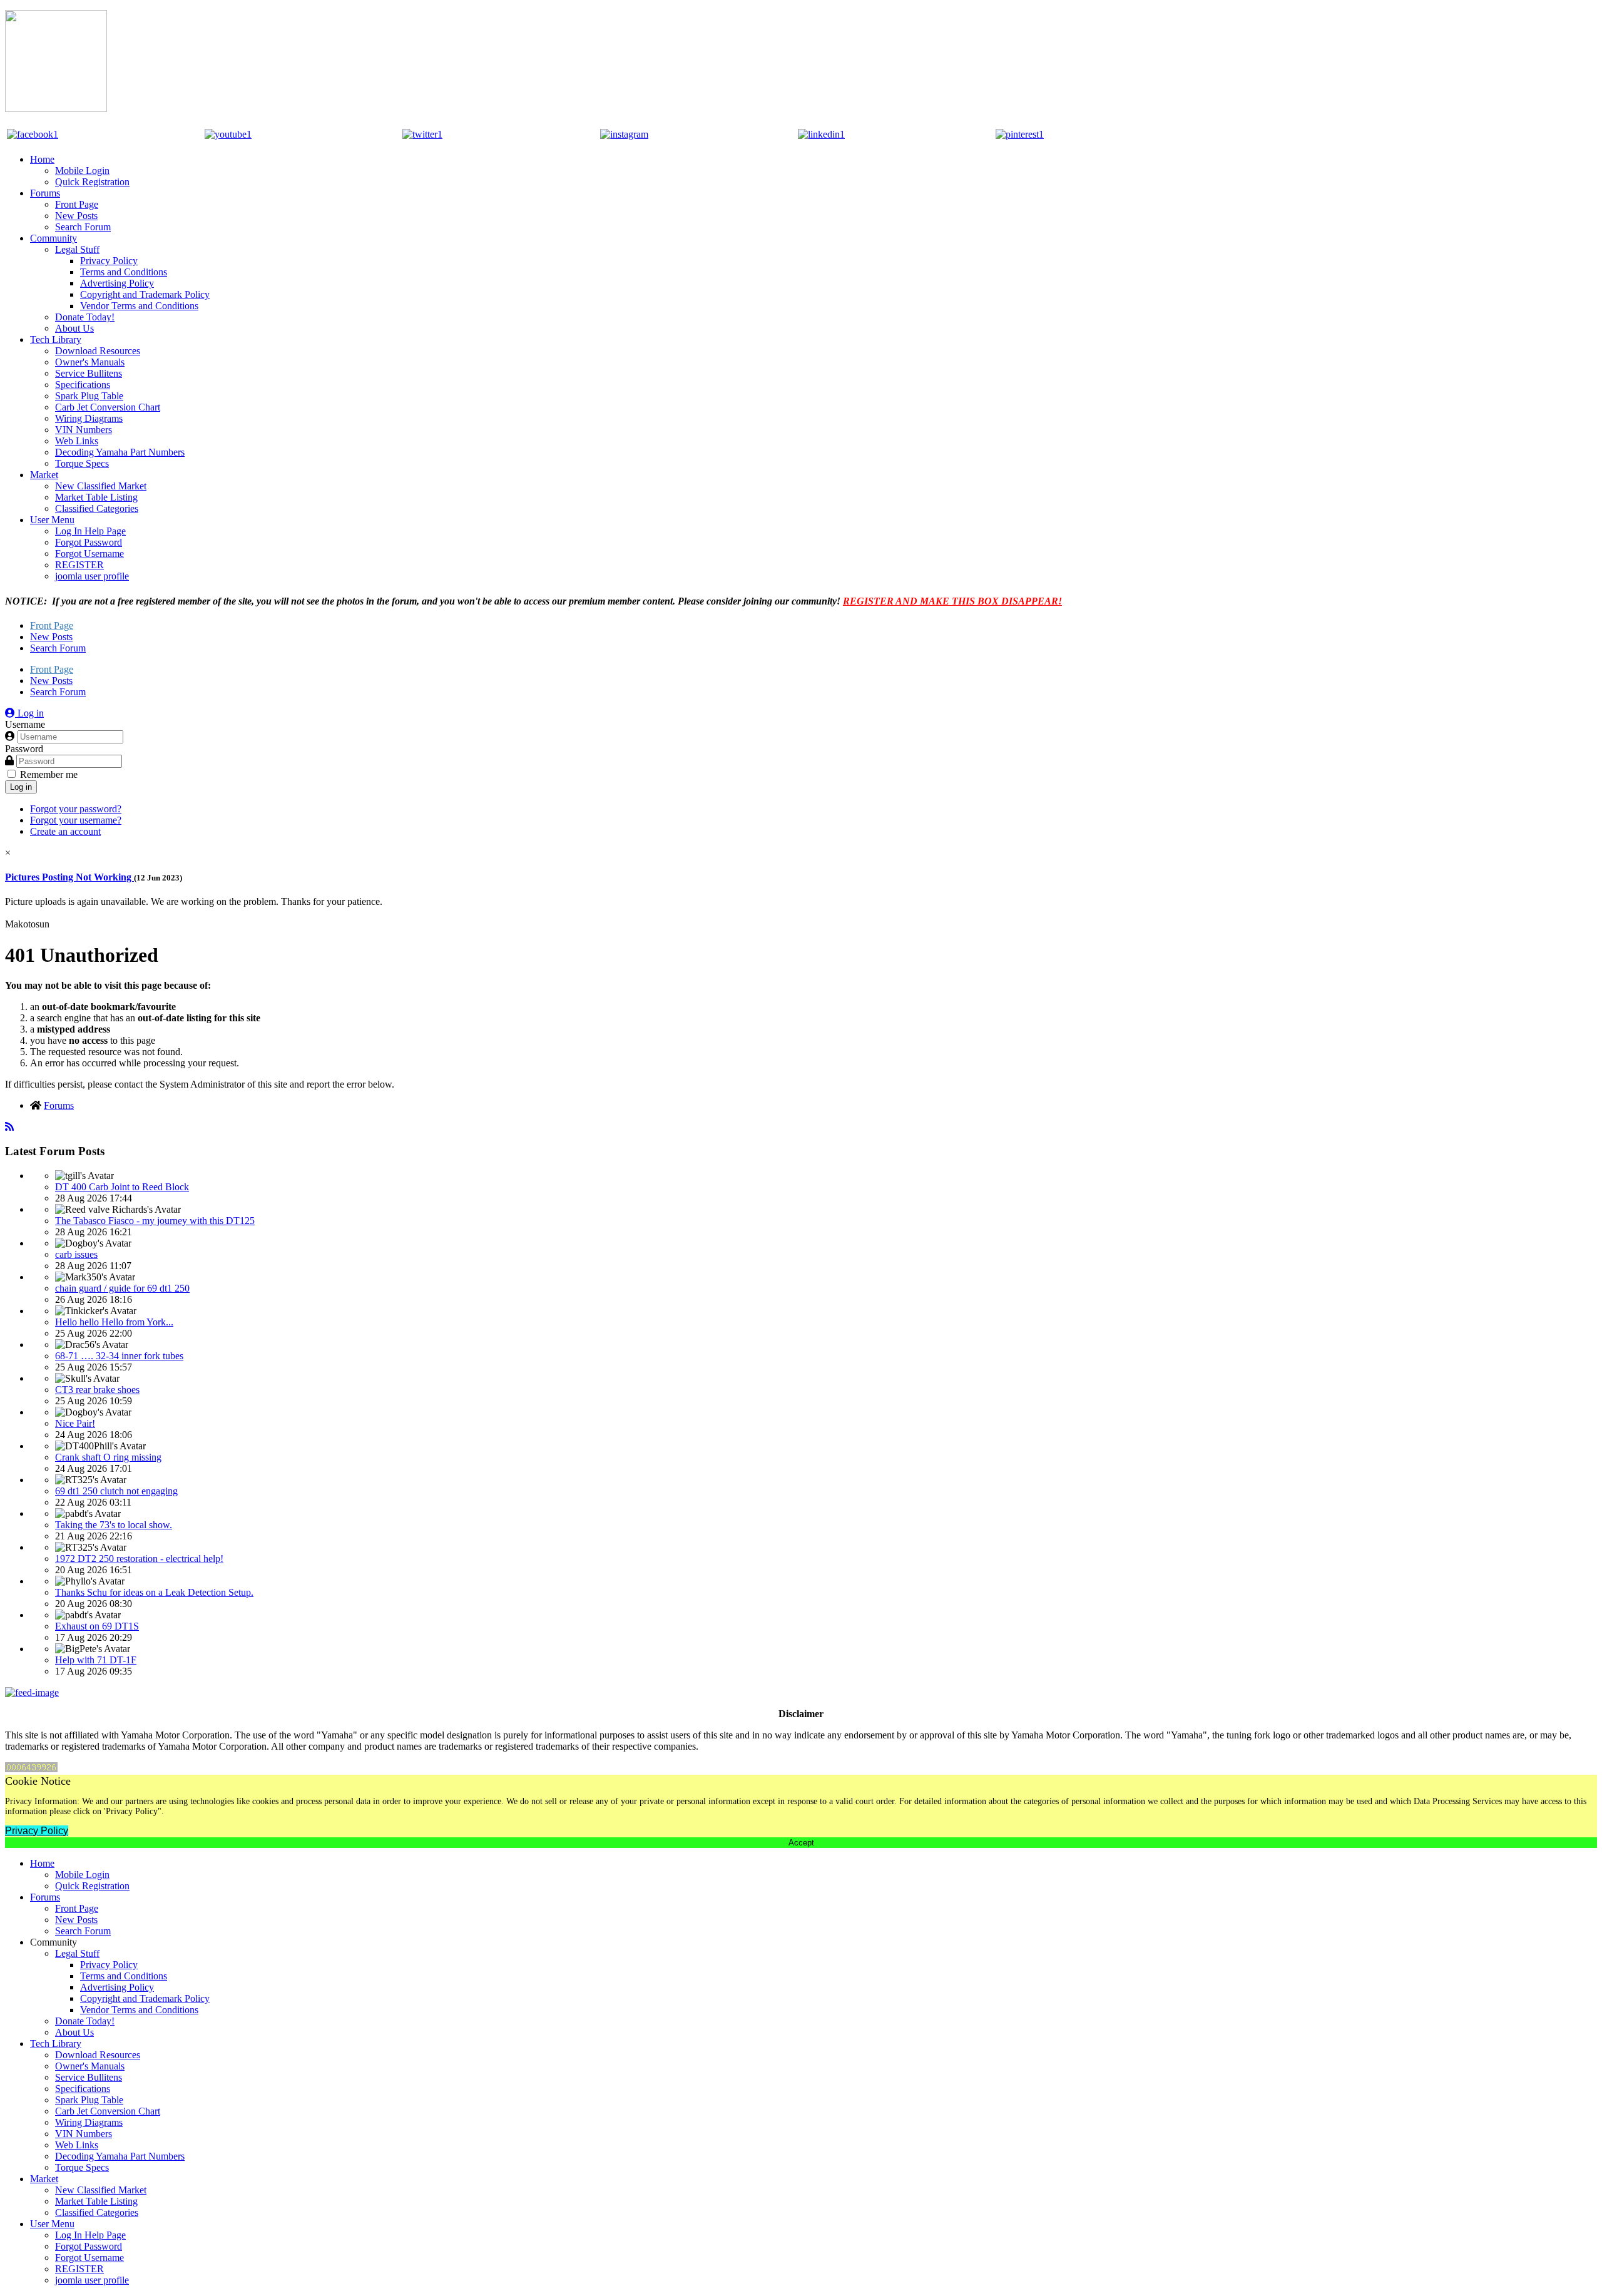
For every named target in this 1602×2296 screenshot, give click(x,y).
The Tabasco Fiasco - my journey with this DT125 (155, 1221)
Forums (45, 193)
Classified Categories (97, 508)
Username (25, 724)
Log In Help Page (90, 531)
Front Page (77, 204)
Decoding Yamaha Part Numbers (120, 452)
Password (24, 749)
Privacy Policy (109, 261)
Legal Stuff (77, 249)
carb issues (76, 1254)
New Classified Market (101, 486)
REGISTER (79, 565)
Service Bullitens (89, 373)
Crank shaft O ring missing (108, 1457)
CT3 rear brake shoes (97, 1390)
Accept (801, 1843)
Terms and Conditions (124, 272)
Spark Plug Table (89, 396)
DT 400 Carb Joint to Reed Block (122, 1187)
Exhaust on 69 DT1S (97, 1626)
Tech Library (56, 339)
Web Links (77, 441)
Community (54, 238)
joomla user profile (92, 576)
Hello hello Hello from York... (114, 1322)
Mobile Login (82, 171)
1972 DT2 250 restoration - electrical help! (139, 1559)
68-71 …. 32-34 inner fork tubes (119, 1356)
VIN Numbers (84, 430)
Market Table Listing (96, 497)
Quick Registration (92, 182)
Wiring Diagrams (89, 418)
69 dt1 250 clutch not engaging (116, 1491)
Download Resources (98, 351)
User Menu (52, 520)
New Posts (76, 216)
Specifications (83, 385)
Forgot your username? (76, 820)
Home (42, 159)
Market (44, 475)
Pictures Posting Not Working (69, 877)
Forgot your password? (76, 809)
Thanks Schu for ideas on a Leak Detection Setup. (154, 1592)
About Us (74, 328)
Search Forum (83, 227)
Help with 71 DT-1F (96, 1660)
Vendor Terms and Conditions (139, 306)
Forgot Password (89, 542)
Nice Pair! (75, 1423)
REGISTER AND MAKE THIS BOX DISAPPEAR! (952, 601)
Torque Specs (82, 463)
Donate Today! (85, 317)
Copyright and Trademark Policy (145, 294)
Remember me (49, 774)
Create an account (65, 831)
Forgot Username (89, 554)
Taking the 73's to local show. (114, 1525)
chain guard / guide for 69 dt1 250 (122, 1288)
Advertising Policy (117, 283)
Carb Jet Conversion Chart (108, 407)
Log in (21, 787)
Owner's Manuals (90, 362)
